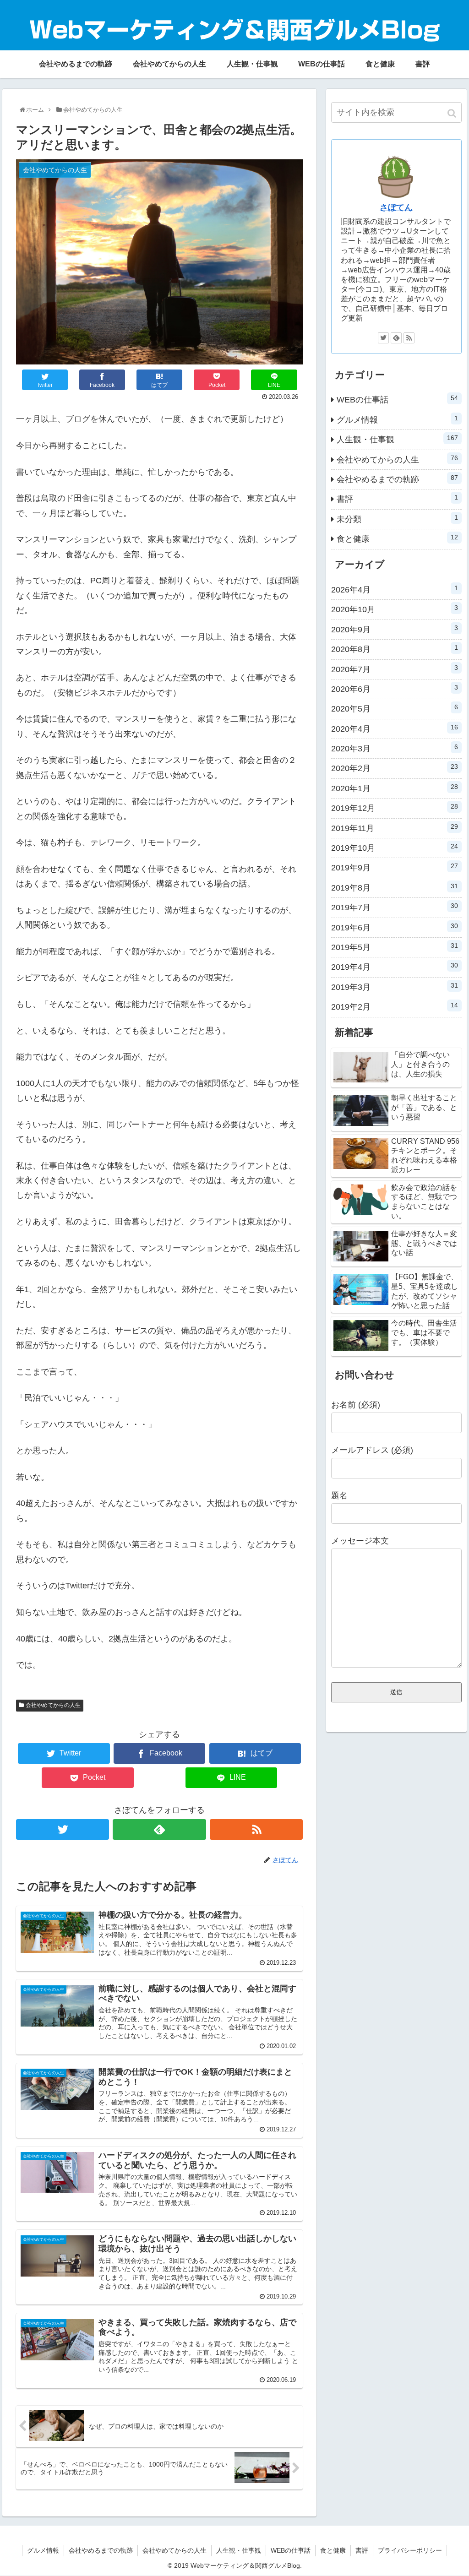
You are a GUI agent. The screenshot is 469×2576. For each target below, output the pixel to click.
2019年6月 (395, 927)
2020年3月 (395, 748)
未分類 (397, 519)
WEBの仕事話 (397, 399)
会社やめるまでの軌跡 (397, 479)
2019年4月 (395, 967)
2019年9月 (395, 867)
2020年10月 (395, 609)
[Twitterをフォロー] (63, 1829)
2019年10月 (395, 848)
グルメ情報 (397, 419)
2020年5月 (395, 708)
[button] (453, 113)
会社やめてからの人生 (53, 1705)
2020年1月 (395, 788)
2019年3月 (395, 987)
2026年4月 (395, 589)
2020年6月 (395, 689)
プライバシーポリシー (410, 2550)
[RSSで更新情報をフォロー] (256, 1829)
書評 (397, 499)
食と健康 (397, 538)
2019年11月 (395, 828)
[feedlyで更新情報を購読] (159, 1829)
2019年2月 (395, 1006)
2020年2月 (395, 768)
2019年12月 (395, 808)
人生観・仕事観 (397, 439)
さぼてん (396, 207)
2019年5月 (395, 947)
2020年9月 (395, 629)
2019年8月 (395, 887)
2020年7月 (395, 669)
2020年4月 (395, 728)
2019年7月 (395, 907)
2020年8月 (395, 649)
